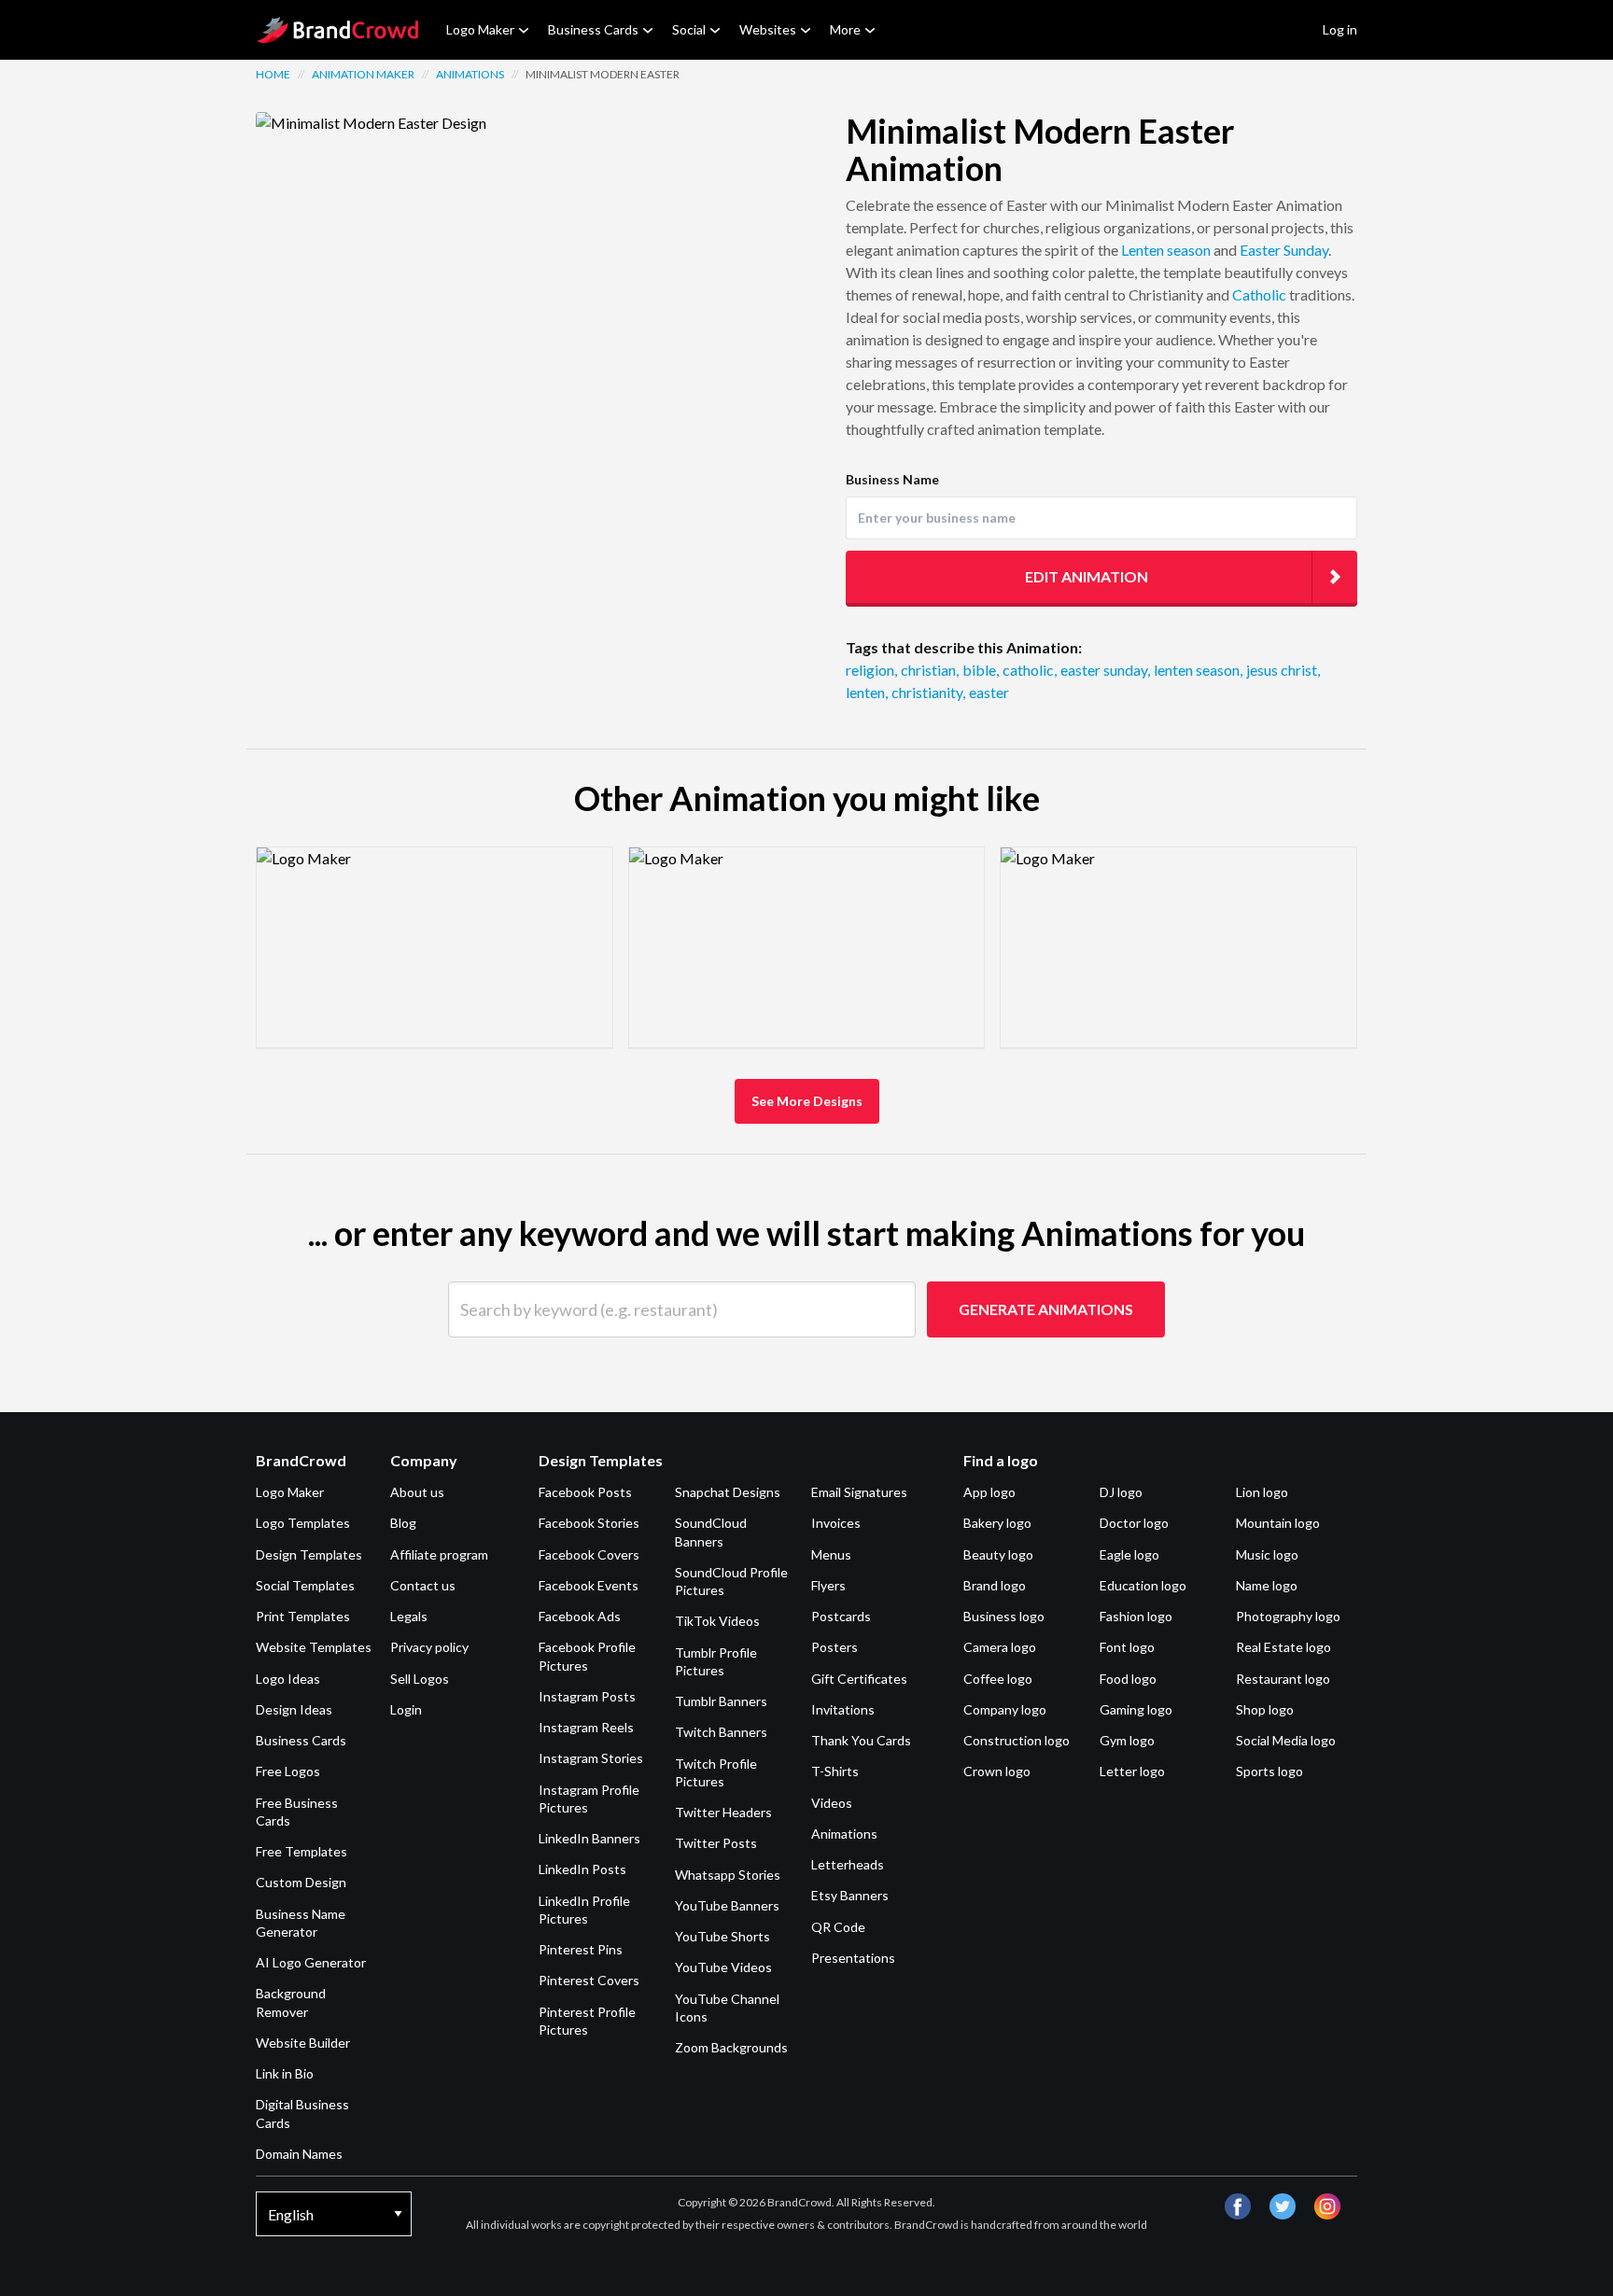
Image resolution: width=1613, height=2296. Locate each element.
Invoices (836, 1523)
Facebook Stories (589, 1523)
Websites (768, 29)
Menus (831, 1554)
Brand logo (995, 1585)
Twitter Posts (716, 1843)
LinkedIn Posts (582, 1869)
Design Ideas (294, 1709)
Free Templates (302, 1851)
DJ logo (1121, 1492)
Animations (470, 74)
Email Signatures (859, 1492)
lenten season (1198, 670)
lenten (867, 692)
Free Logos (288, 1771)
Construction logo (1017, 1740)
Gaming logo (1136, 1709)
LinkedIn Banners (589, 1838)
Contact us (423, 1585)
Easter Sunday (1284, 250)
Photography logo (1288, 1616)
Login (406, 1709)
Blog (403, 1523)
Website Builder (303, 2043)
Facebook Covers (589, 1554)
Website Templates (314, 1647)
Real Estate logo (1283, 1647)
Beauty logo (998, 1554)
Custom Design (301, 1882)
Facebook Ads (580, 1616)
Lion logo (1262, 1492)
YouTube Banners (727, 1905)
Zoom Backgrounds (731, 2047)
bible (981, 670)
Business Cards (593, 29)
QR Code (838, 1927)
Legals (409, 1616)
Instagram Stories (591, 1758)
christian (930, 670)
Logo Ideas (288, 1679)
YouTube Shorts (722, 1936)
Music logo (1267, 1554)
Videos (832, 1803)
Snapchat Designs (728, 1492)
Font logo (1127, 1647)
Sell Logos (420, 1679)
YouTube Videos (723, 1967)
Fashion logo (1136, 1616)
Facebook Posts (585, 1492)
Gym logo (1127, 1740)
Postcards (841, 1616)
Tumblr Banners (721, 1701)
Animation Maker (363, 74)
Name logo (1267, 1585)
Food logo (1128, 1679)
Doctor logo (1134, 1523)
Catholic (1259, 294)
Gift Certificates (859, 1679)
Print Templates (303, 1616)
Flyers (828, 1585)
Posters (835, 1647)
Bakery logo (997, 1523)
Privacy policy (429, 1647)
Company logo (1005, 1709)
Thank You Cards (861, 1740)
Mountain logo (1278, 1523)
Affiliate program (439, 1554)
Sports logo (1269, 1771)
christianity (928, 692)
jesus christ (1283, 670)
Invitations (843, 1709)
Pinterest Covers (589, 1980)
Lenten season (1166, 250)
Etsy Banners (850, 1895)
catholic (1030, 670)
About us (417, 1492)
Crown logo (997, 1771)
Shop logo (1265, 1709)
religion (871, 670)
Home (273, 74)
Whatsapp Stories (728, 1875)
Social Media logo (1286, 1740)
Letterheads (848, 1864)
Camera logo (1000, 1647)
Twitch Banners (721, 1732)
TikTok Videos (717, 1621)
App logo (989, 1492)
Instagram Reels (586, 1727)
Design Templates (309, 1554)
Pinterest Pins (581, 1949)
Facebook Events (589, 1585)
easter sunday (1105, 670)
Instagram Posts (587, 1696)
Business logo (1004, 1616)
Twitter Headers (723, 1812)
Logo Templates (303, 1523)
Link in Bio (285, 2073)
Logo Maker (480, 29)
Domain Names (299, 2154)
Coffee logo (998, 1679)
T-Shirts (835, 1771)
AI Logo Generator (311, 1962)
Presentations (853, 1958)
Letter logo (1132, 1771)
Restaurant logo (1283, 1679)
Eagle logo (1129, 1554)
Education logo (1143, 1585)
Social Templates (305, 1585)
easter (989, 692)
